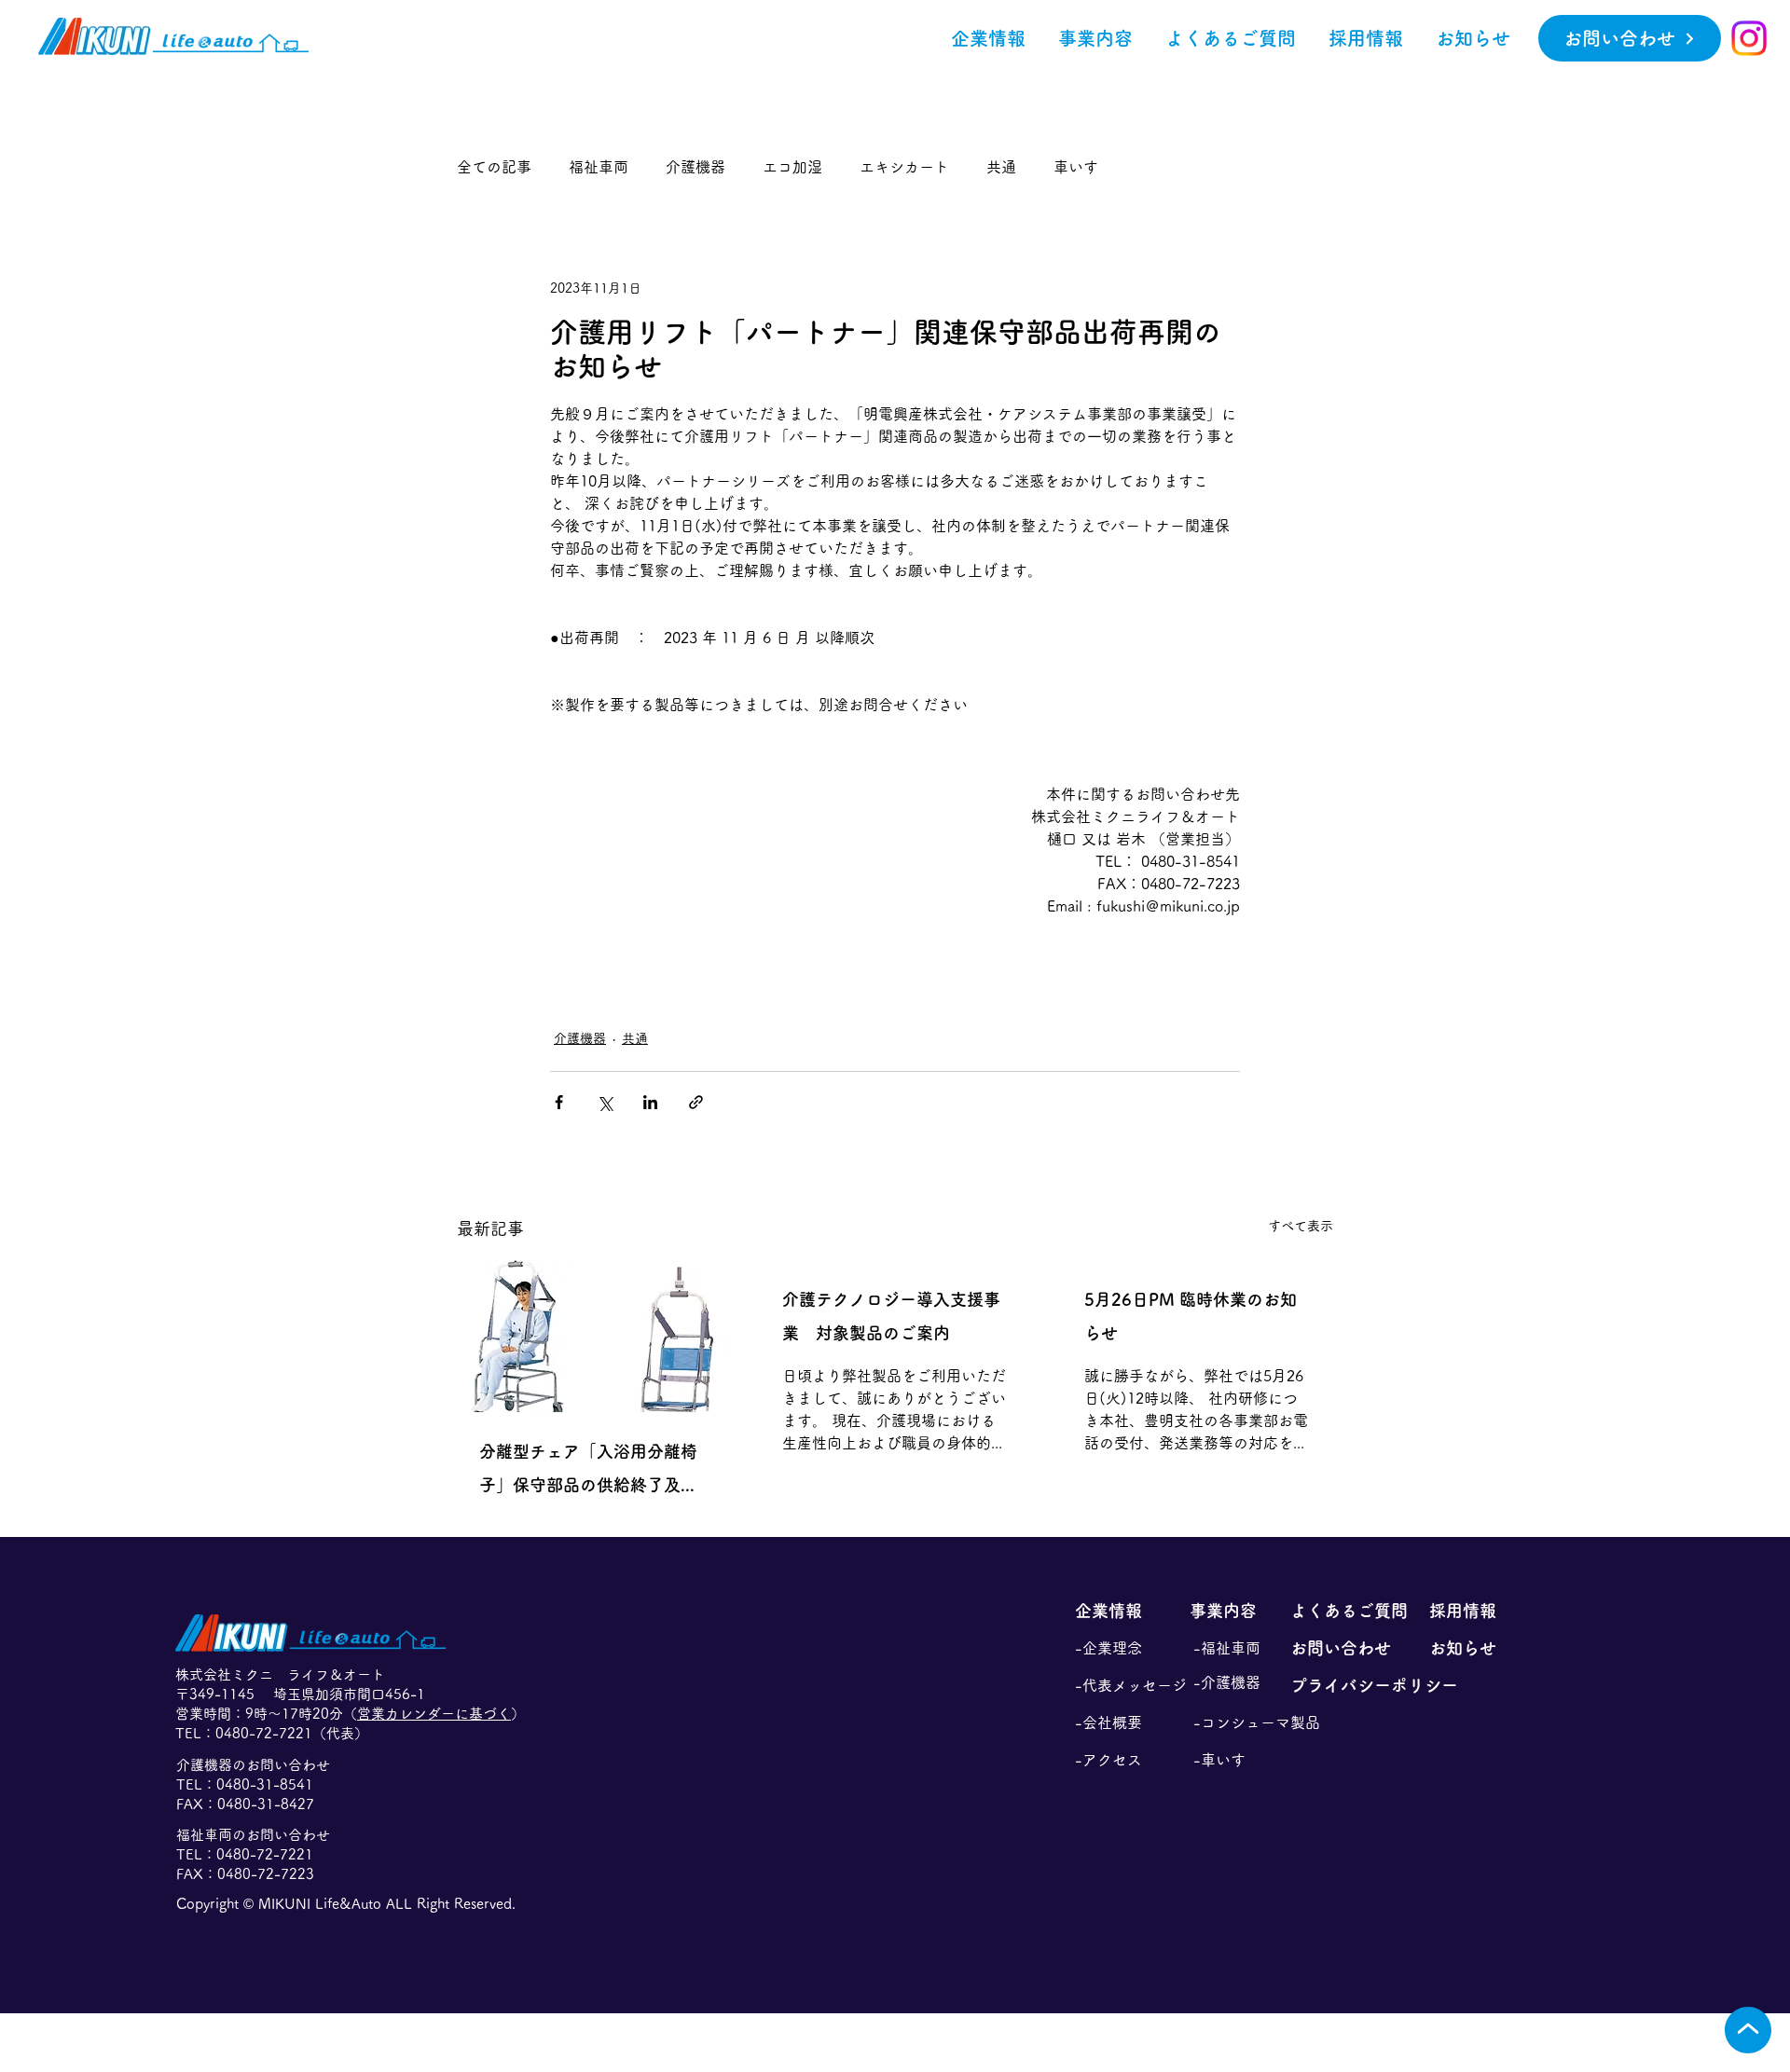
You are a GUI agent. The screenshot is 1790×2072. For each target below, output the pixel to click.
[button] (1095, 38)
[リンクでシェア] (696, 1102)
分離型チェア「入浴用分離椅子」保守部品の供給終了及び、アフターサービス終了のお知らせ (588, 1472)
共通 (1001, 167)
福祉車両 (599, 167)
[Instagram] (1749, 38)
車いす (1076, 167)
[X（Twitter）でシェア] (605, 1102)
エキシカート (904, 167)
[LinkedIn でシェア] (650, 1102)
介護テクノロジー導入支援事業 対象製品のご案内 (891, 1316)
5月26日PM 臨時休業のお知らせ (1191, 1316)
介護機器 (695, 167)
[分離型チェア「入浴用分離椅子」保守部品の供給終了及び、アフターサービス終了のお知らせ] (592, 1336)
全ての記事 (494, 167)
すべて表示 (1301, 1226)
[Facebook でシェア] (559, 1102)
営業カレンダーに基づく (434, 1714)
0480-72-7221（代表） (292, 1733)
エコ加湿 (792, 167)
